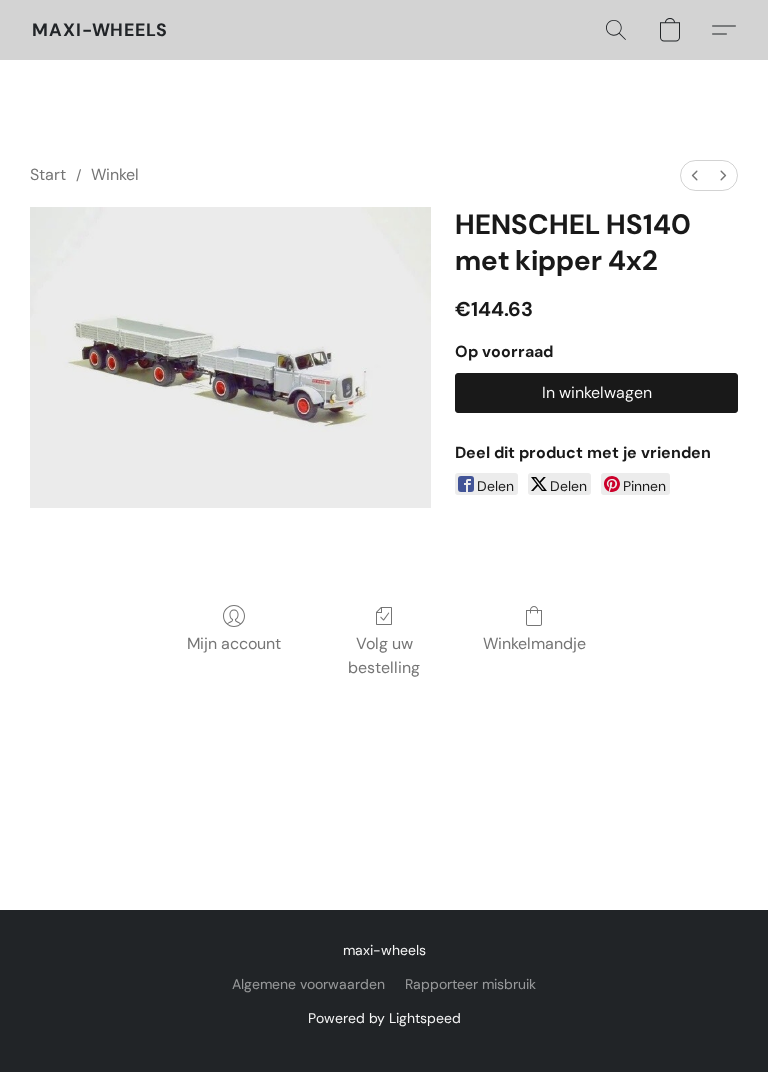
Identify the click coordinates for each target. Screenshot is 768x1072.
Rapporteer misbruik (470, 984)
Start (48, 174)
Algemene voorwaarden (308, 984)
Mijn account (234, 643)
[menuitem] (695, 175)
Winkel (115, 174)
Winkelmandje (534, 643)
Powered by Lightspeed (384, 1018)
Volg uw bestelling (384, 655)
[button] (100, 30)
